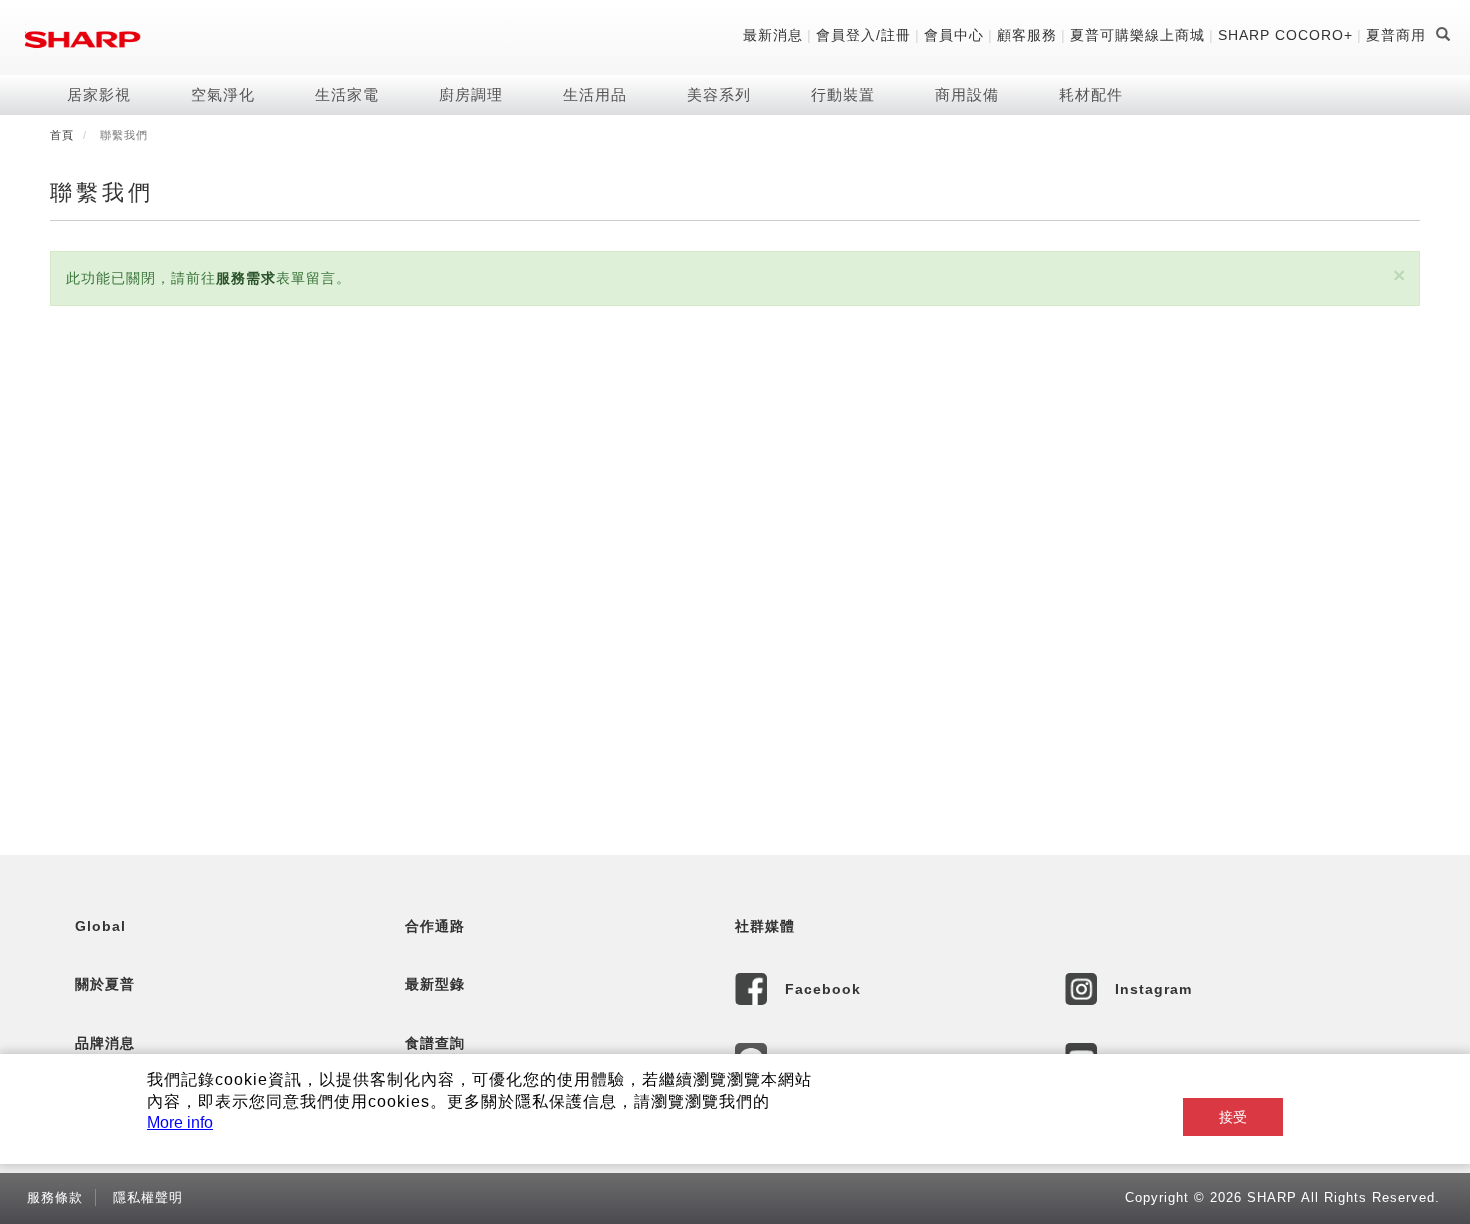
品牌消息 (105, 1043)
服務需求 (246, 278)
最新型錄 (435, 984)
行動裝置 (843, 94)
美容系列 (719, 94)
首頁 (62, 135)
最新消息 (773, 35)
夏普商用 (1396, 35)
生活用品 (595, 94)
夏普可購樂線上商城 (1137, 35)
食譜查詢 (435, 1043)
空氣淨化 (223, 94)
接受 (1233, 1117)
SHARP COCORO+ (1285, 35)
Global (100, 926)
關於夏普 (105, 984)
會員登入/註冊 (863, 35)
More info (180, 1122)
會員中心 (954, 35)
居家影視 (99, 94)
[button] (1399, 275)
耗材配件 (1091, 94)
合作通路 (435, 926)
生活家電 (347, 94)
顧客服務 (1027, 35)
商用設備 (967, 94)
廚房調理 (471, 94)
